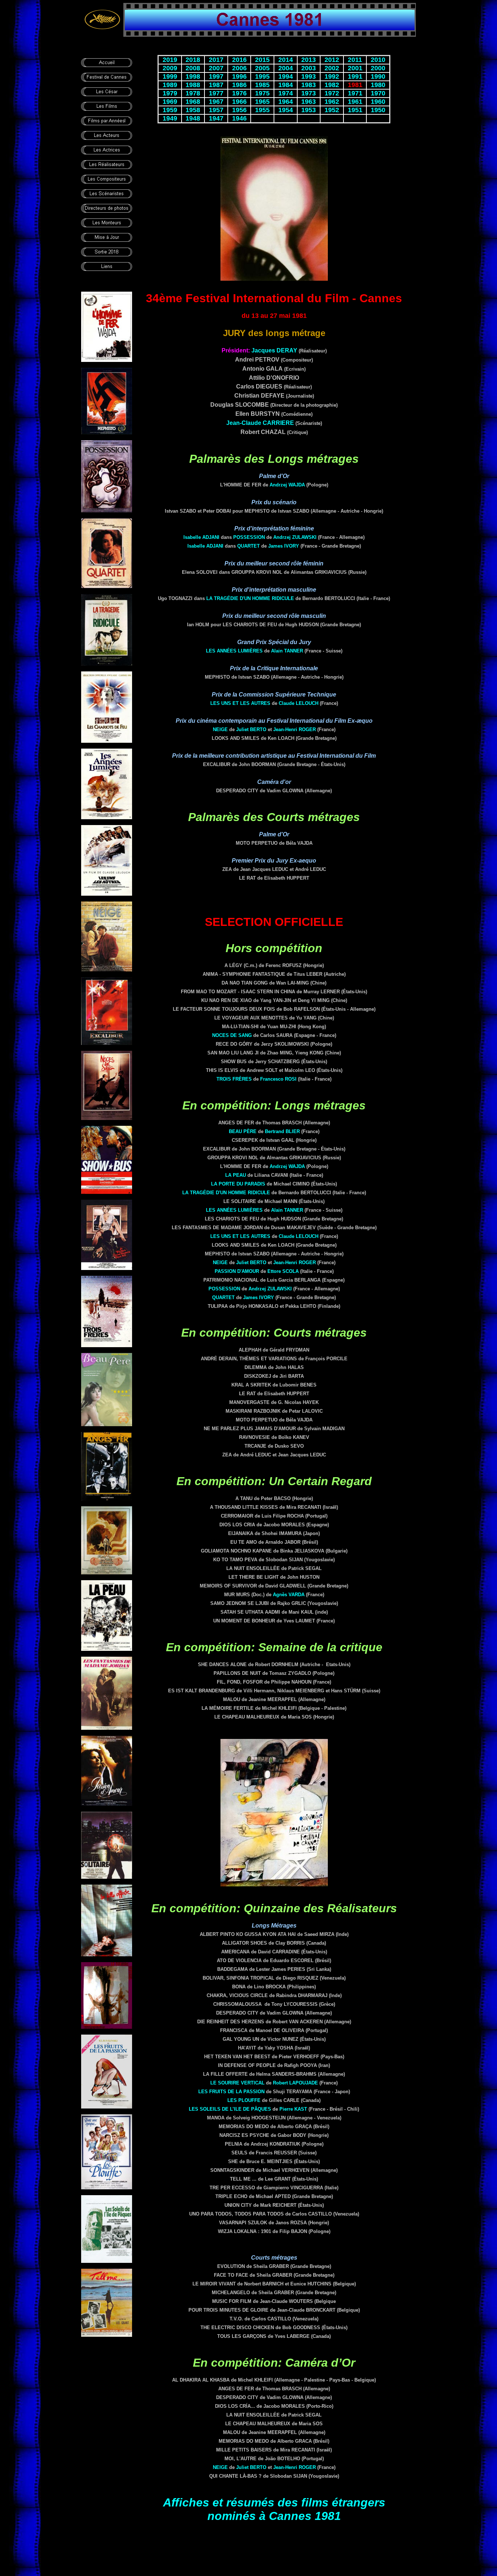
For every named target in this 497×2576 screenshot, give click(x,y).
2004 (286, 68)
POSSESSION (249, 537)
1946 (239, 118)
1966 (239, 102)
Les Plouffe (244, 2100)
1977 (216, 93)
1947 (216, 118)
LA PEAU (236, 1175)
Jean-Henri (295, 729)
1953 (309, 110)
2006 (239, 68)
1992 (332, 76)
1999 (170, 76)
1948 (193, 118)
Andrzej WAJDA (287, 485)
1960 (378, 102)
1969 (170, 102)
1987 (216, 85)
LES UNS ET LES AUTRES (240, 703)
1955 (262, 110)
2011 (355, 60)
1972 (332, 93)
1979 (170, 93)
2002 (332, 68)
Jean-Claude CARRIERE (260, 423)
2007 (216, 68)
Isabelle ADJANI (201, 537)
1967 (216, 102)
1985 (262, 85)
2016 (239, 60)
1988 (193, 85)
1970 (378, 93)
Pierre (293, 2109)
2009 (170, 68)
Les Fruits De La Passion (231, 2092)
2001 (355, 68)
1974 (286, 93)
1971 (355, 93)
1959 (170, 110)
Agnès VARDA (289, 1595)
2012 (332, 60)
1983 (309, 85)
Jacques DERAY (274, 350)
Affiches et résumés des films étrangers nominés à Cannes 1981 (274, 2509)
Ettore (283, 1271)
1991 (355, 76)
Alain (287, 651)
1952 (332, 110)
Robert (295, 2083)
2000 (378, 68)
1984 (286, 85)
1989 (170, 85)
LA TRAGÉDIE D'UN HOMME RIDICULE (250, 598)
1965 (262, 102)
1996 (239, 76)
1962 (332, 102)
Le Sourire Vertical (237, 2083)
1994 (286, 76)
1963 (309, 102)
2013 (309, 60)
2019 (170, 60)
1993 (309, 76)
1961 (355, 102)
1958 (193, 110)
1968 (193, 102)
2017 (216, 60)
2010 (378, 60)
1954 (286, 110)
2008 (193, 68)
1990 (378, 76)
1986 (239, 85)
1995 (262, 76)
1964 (286, 102)
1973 (309, 93)
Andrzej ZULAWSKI (295, 537)
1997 (216, 76)
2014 (286, 60)
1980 (378, 85)
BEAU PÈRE (243, 1131)
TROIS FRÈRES (234, 1079)
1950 (378, 110)
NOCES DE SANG (232, 1035)
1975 (262, 93)
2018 (193, 60)
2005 (262, 68)
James (284, 546)
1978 (193, 93)
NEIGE (220, 729)
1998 (193, 76)
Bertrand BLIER (282, 1131)
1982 (332, 85)
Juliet (251, 729)
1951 (355, 110)
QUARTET (249, 546)
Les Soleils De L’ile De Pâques (230, 2109)
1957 (216, 110)
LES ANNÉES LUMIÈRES (234, 651)
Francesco (278, 1079)
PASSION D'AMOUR (237, 1271)
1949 (170, 118)
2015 (262, 60)
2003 (309, 68)
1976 (239, 93)
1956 (239, 110)
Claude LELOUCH (299, 703)
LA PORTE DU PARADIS (238, 1184)
